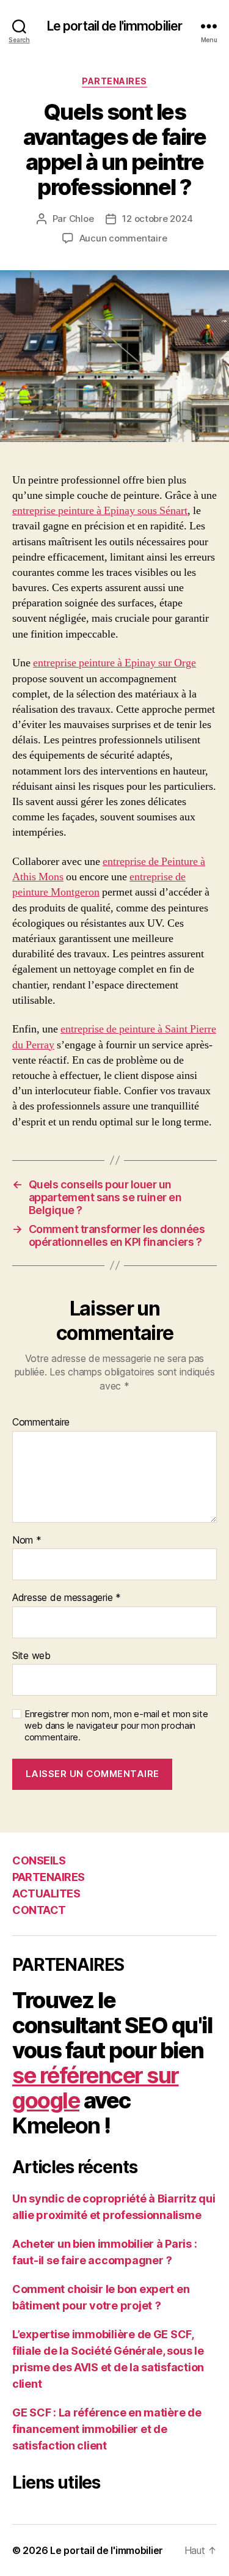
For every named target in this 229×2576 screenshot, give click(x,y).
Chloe (82, 219)
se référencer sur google (96, 2088)
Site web (31, 1656)
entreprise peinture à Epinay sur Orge (114, 663)
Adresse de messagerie (67, 1598)
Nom (27, 1540)
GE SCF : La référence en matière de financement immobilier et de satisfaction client (107, 2429)
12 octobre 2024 (157, 219)
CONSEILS (39, 1860)
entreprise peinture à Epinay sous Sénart (100, 511)
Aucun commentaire (123, 238)
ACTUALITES (46, 1893)
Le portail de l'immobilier (114, 26)
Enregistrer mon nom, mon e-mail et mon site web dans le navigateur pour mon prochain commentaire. (116, 1726)
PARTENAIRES (114, 81)
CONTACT (39, 1910)
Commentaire (41, 1422)
